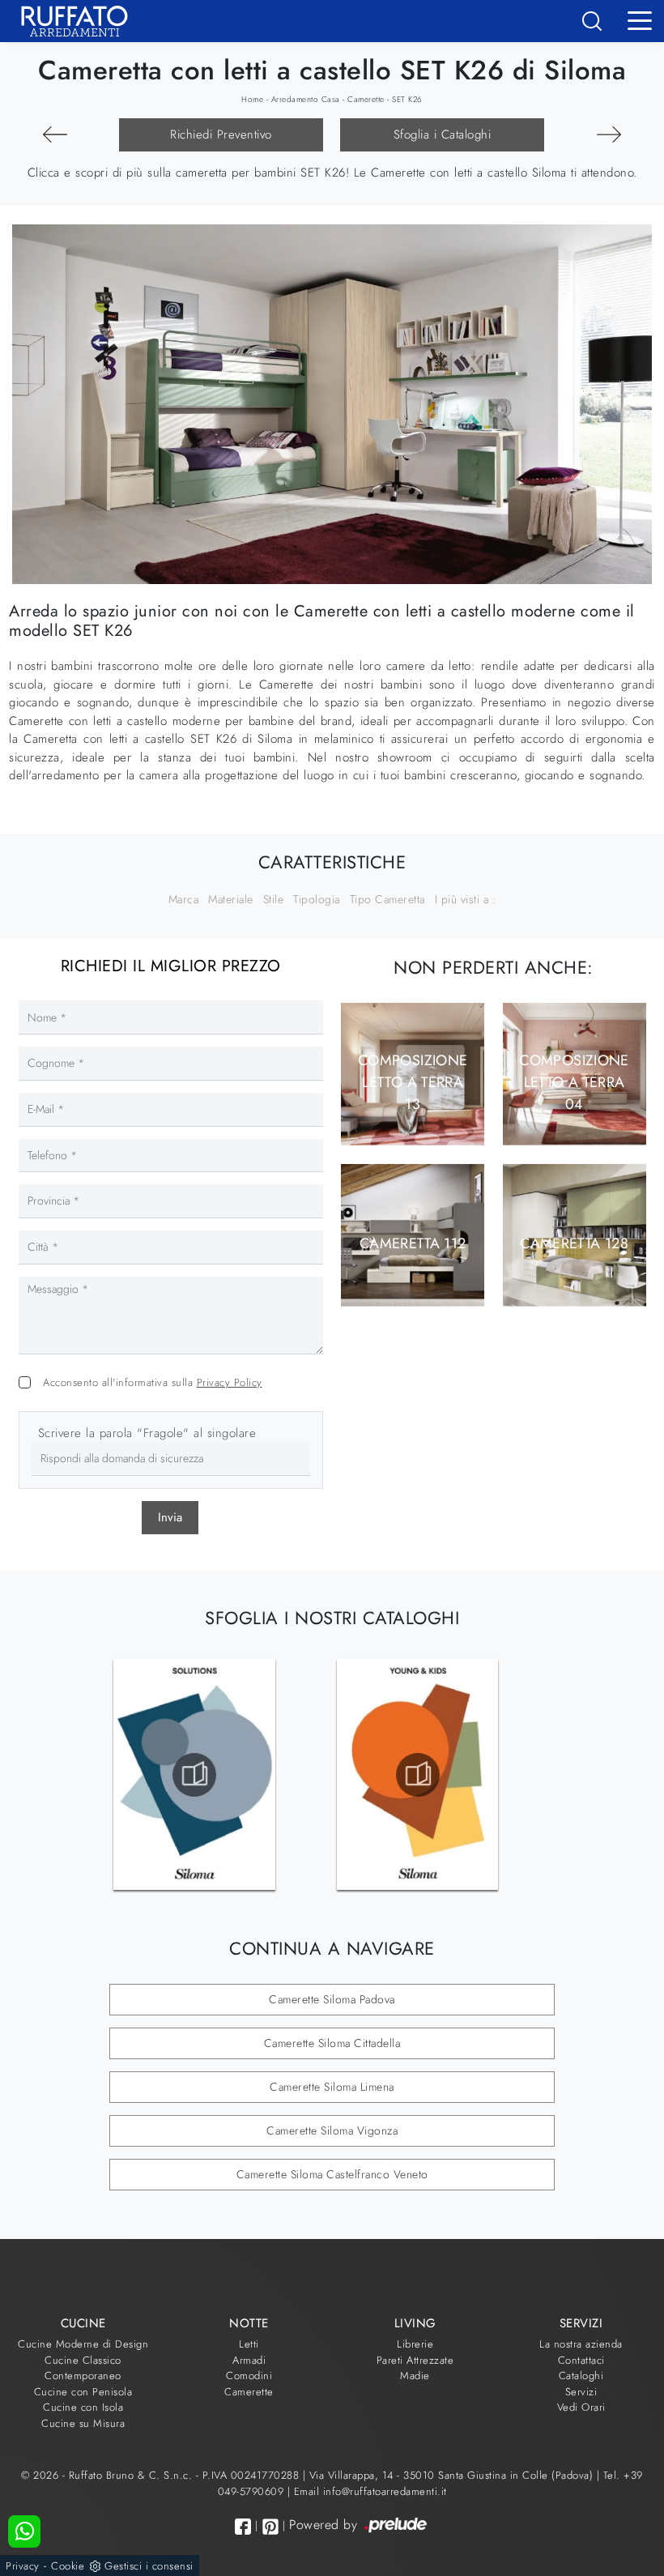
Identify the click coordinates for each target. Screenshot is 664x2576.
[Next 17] (55, 134)
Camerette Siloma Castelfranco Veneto (332, 2174)
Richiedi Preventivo (221, 134)
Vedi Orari (581, 2407)
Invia (170, 1517)
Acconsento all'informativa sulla (153, 1382)
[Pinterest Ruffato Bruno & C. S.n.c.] (270, 2527)
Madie (415, 2376)
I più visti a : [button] (466, 899)
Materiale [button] (231, 899)
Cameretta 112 (413, 1243)
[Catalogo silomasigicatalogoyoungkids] (418, 1775)
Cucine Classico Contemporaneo (83, 2368)
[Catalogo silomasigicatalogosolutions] (194, 1775)
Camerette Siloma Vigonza (332, 2130)
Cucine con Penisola (83, 2392)
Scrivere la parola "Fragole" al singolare (147, 1433)
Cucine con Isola (83, 2407)
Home (252, 99)
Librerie (415, 2344)
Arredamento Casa (306, 99)
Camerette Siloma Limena (332, 2087)
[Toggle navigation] (640, 19)
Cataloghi (581, 2376)
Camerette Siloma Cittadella (332, 2043)
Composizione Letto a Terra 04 (574, 1081)
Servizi (581, 2392)
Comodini (249, 2376)
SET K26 (407, 99)
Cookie (68, 2566)
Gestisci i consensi (149, 2566)
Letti (249, 2344)
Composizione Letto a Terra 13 (413, 1081)
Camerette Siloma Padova (332, 1999)
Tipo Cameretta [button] (387, 899)
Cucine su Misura (83, 2423)
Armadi (249, 2360)
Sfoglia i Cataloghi (443, 134)
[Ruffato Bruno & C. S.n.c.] (68, 21)
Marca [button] (184, 899)
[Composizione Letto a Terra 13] (609, 134)
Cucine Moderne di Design (83, 2344)
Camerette (366, 99)
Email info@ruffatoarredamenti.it (370, 2491)
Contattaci (581, 2360)
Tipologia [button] (317, 899)
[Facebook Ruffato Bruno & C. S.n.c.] (243, 2526)
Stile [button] (274, 899)
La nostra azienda (581, 2344)
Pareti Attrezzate (415, 2360)
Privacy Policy (230, 1382)
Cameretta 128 (574, 1243)
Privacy (23, 2566)
